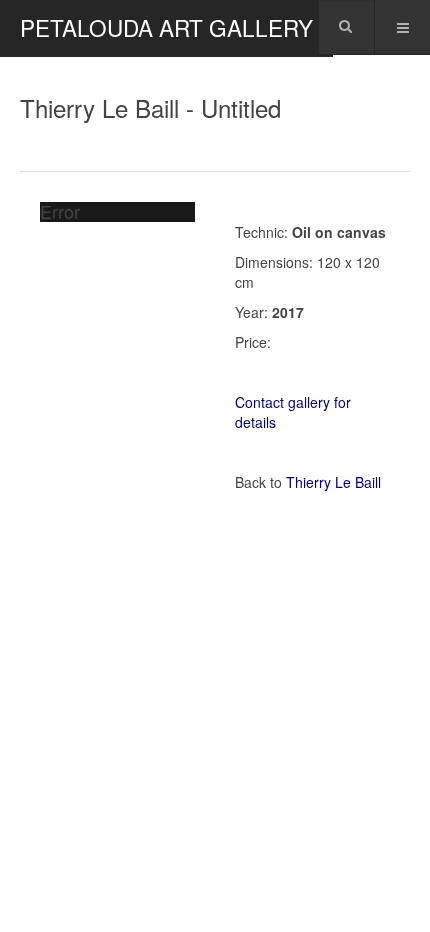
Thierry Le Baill (333, 482)
